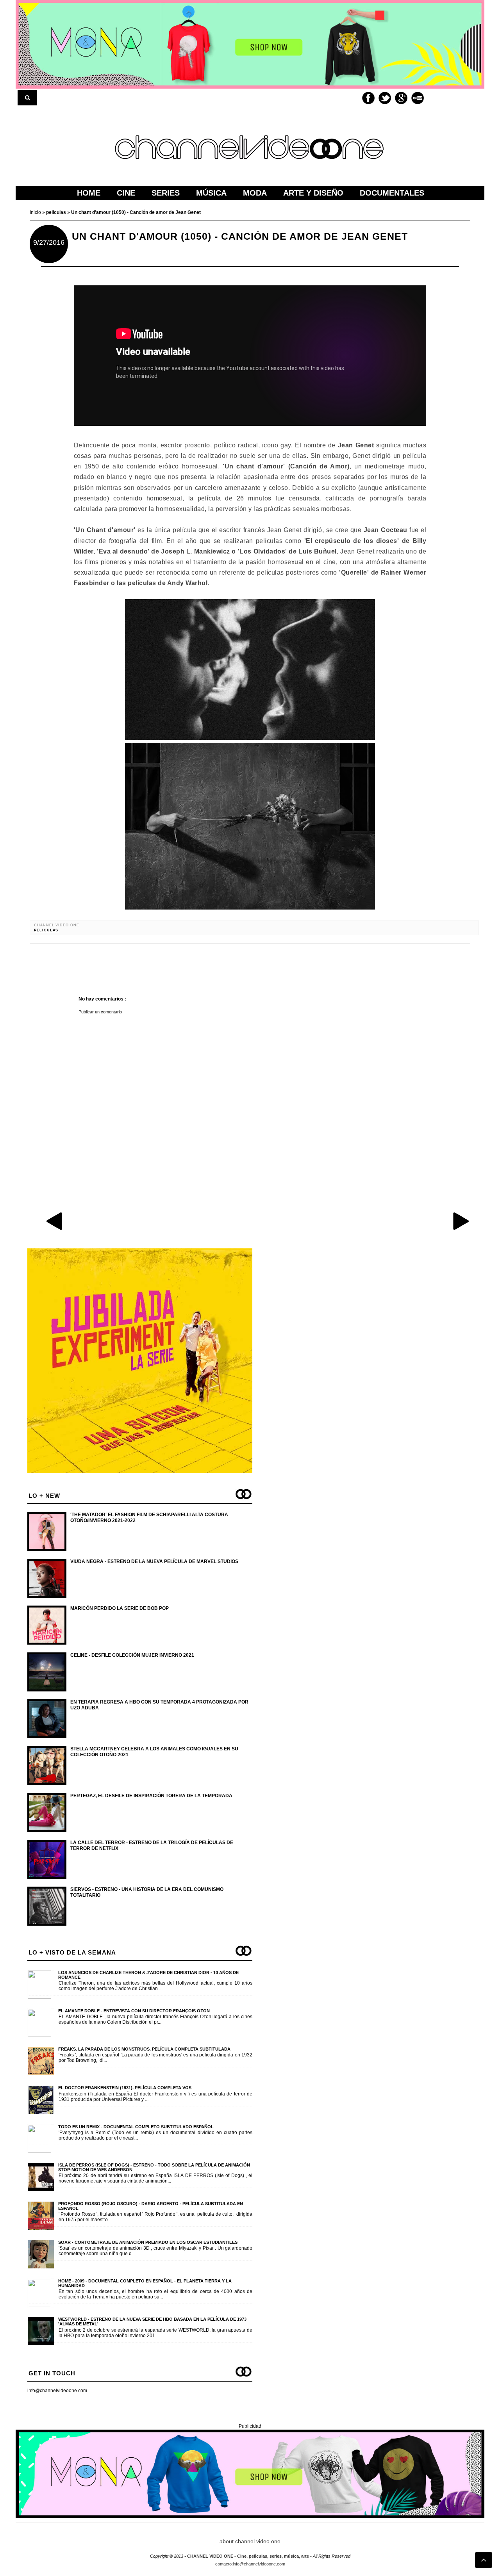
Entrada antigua (461, 1221)
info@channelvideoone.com (57, 2391)
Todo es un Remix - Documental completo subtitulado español (136, 2127)
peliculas (46, 930)
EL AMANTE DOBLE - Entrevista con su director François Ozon (134, 2011)
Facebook (368, 98)
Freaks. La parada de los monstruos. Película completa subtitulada (144, 2049)
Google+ (401, 98)
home (89, 193)
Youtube (418, 98)
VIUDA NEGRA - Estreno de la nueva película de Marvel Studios (154, 1561)
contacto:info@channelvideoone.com (250, 2564)
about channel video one (250, 2541)
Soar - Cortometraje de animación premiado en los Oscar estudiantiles (148, 2242)
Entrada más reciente (55, 1221)
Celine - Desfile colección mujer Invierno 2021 (132, 1655)
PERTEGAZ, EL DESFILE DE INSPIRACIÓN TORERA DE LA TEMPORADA (151, 1796)
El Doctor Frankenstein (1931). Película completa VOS (125, 2088)
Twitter (385, 98)
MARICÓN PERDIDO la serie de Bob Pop (120, 1608)
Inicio (36, 212)
